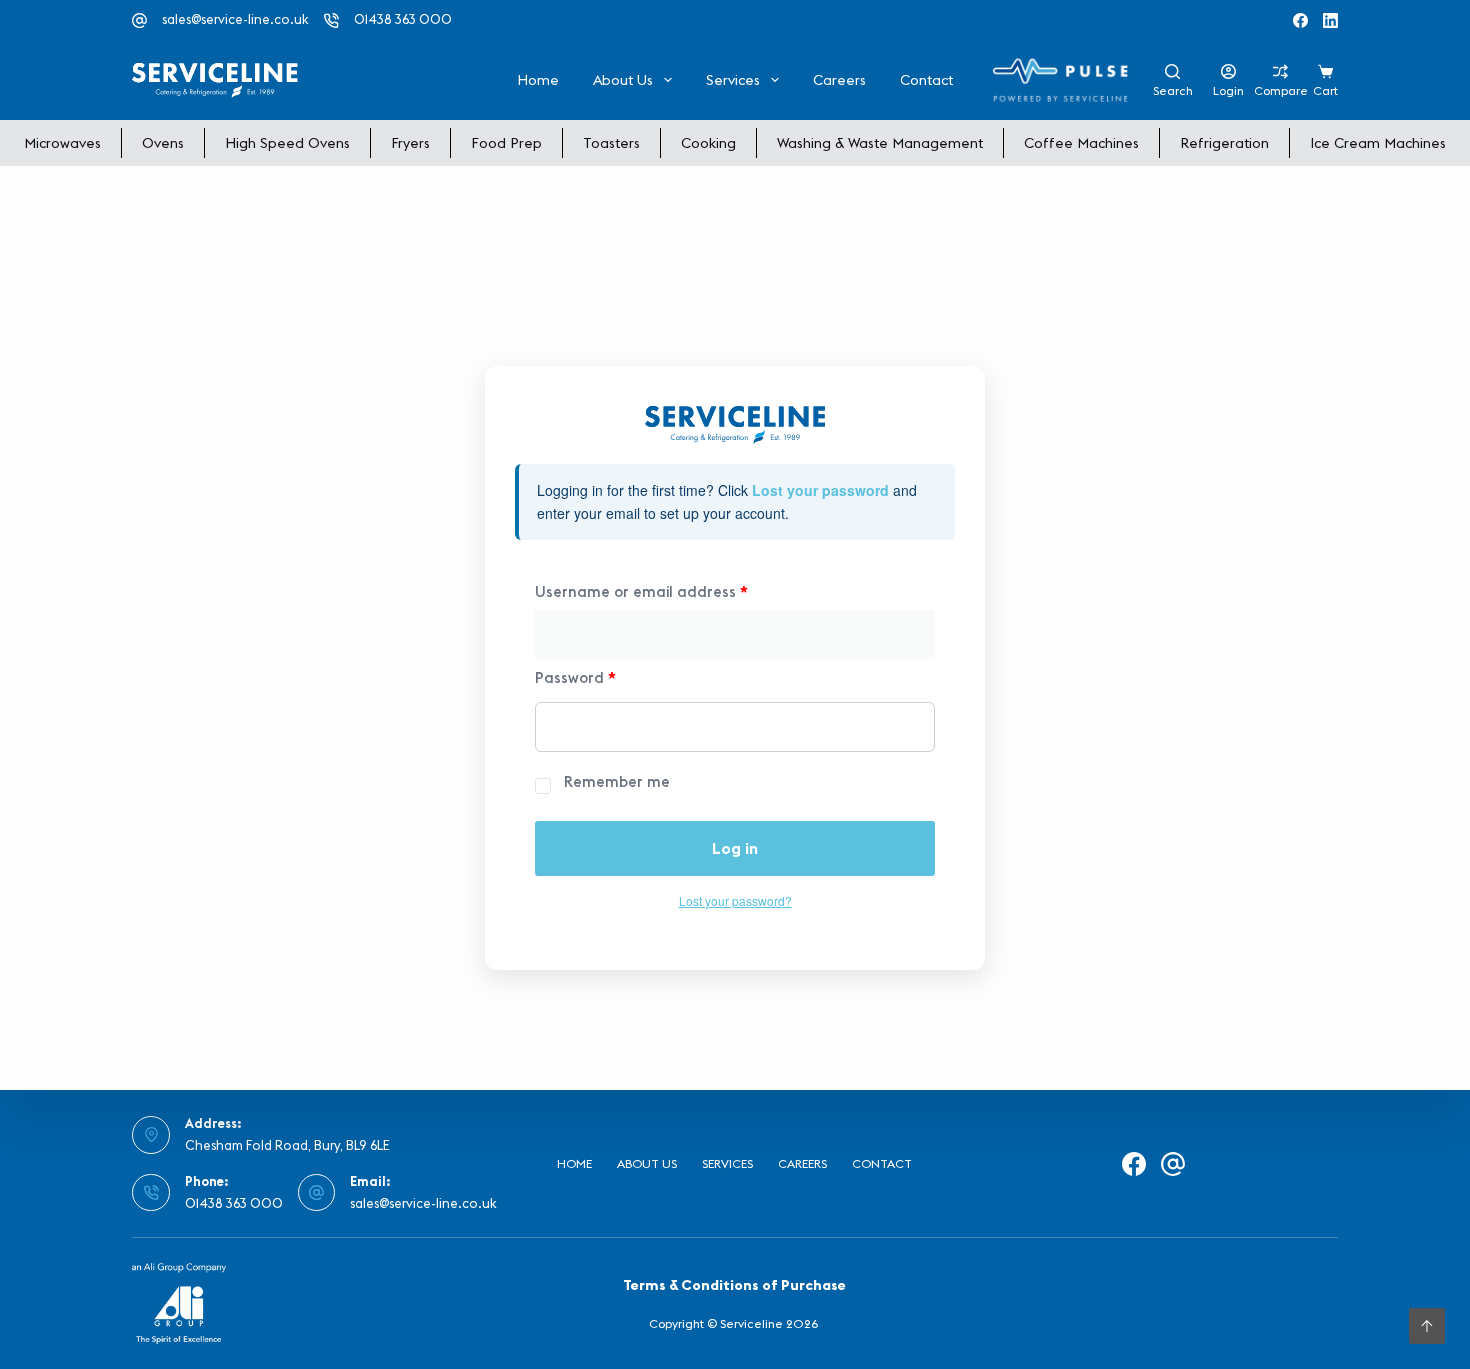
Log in (735, 848)
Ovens (163, 143)
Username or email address (641, 591)
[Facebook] (1300, 20)
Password (575, 677)
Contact (926, 80)
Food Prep (506, 143)
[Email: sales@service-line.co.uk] (317, 1193)
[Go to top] (1427, 1326)
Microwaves (62, 143)
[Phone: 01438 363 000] (151, 1193)
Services (733, 80)
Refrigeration (1224, 143)
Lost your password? (735, 900)
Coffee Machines (1081, 143)
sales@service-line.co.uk (235, 19)
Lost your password (820, 490)
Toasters (611, 143)
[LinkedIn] (1330, 20)
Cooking (708, 143)
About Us (623, 80)
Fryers (410, 143)
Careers (839, 80)
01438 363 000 (403, 19)
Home (538, 80)
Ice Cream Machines (1378, 143)
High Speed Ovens (287, 143)
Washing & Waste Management (880, 143)
